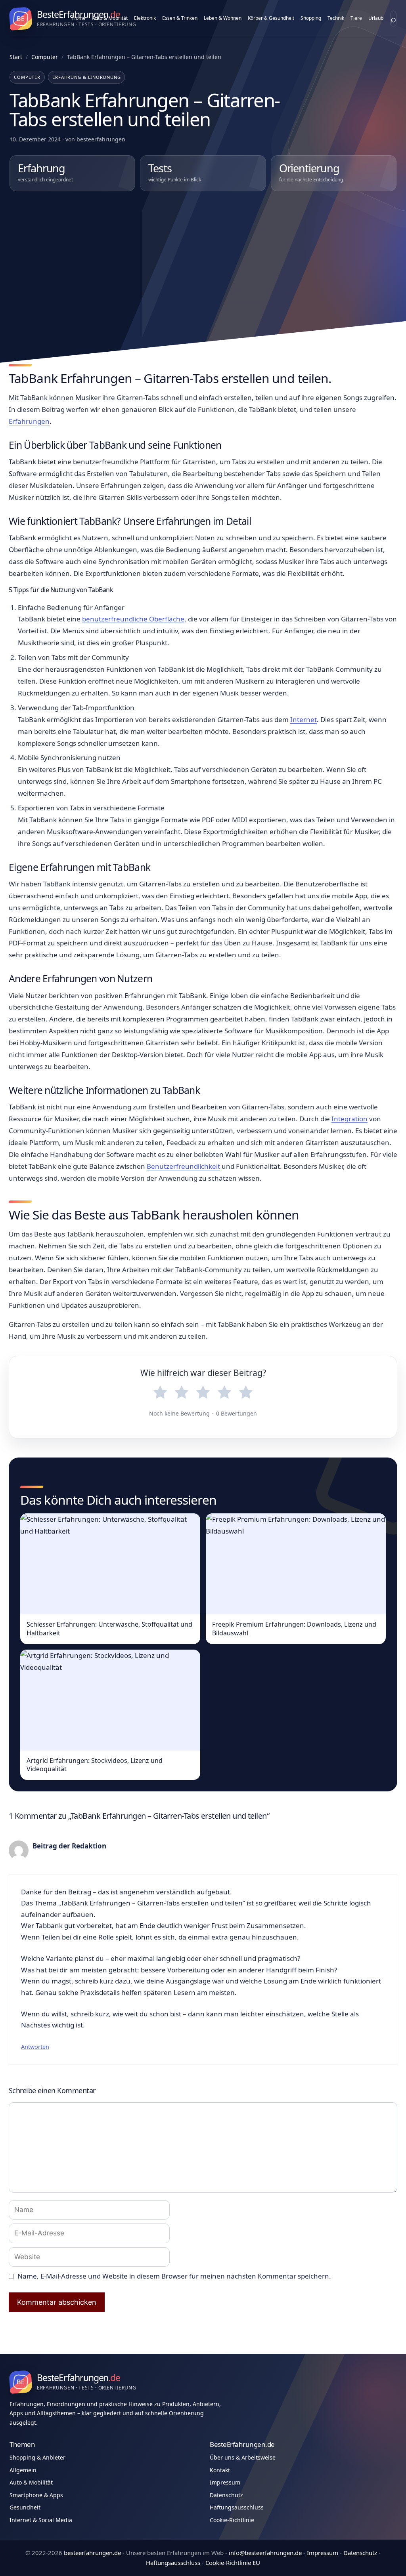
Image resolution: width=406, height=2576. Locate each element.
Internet (304, 719)
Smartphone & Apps (36, 2495)
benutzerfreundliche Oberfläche (133, 619)
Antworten (35, 2047)
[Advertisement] (203, 262)
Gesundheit (25, 2507)
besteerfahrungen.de (92, 2553)
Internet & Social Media (90, 1800)
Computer (45, 57)
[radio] (160, 1393)
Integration (350, 1119)
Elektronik (145, 18)
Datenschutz (226, 2495)
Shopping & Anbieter (37, 2457)
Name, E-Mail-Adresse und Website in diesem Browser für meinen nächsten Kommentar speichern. (174, 2276)
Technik (336, 18)
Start (16, 57)
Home (79, 18)
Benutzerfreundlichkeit (183, 1166)
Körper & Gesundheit (271, 18)
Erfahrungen (29, 421)
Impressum (225, 2482)
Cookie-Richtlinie (232, 2520)
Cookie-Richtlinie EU (233, 2563)
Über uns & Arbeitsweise (243, 2457)
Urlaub (376, 18)
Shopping (311, 18)
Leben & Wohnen (223, 18)
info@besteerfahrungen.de (265, 2553)
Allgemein (23, 2470)
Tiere (356, 18)
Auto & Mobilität (110, 18)
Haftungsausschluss (237, 2507)
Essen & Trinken (180, 18)
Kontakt (220, 2470)
